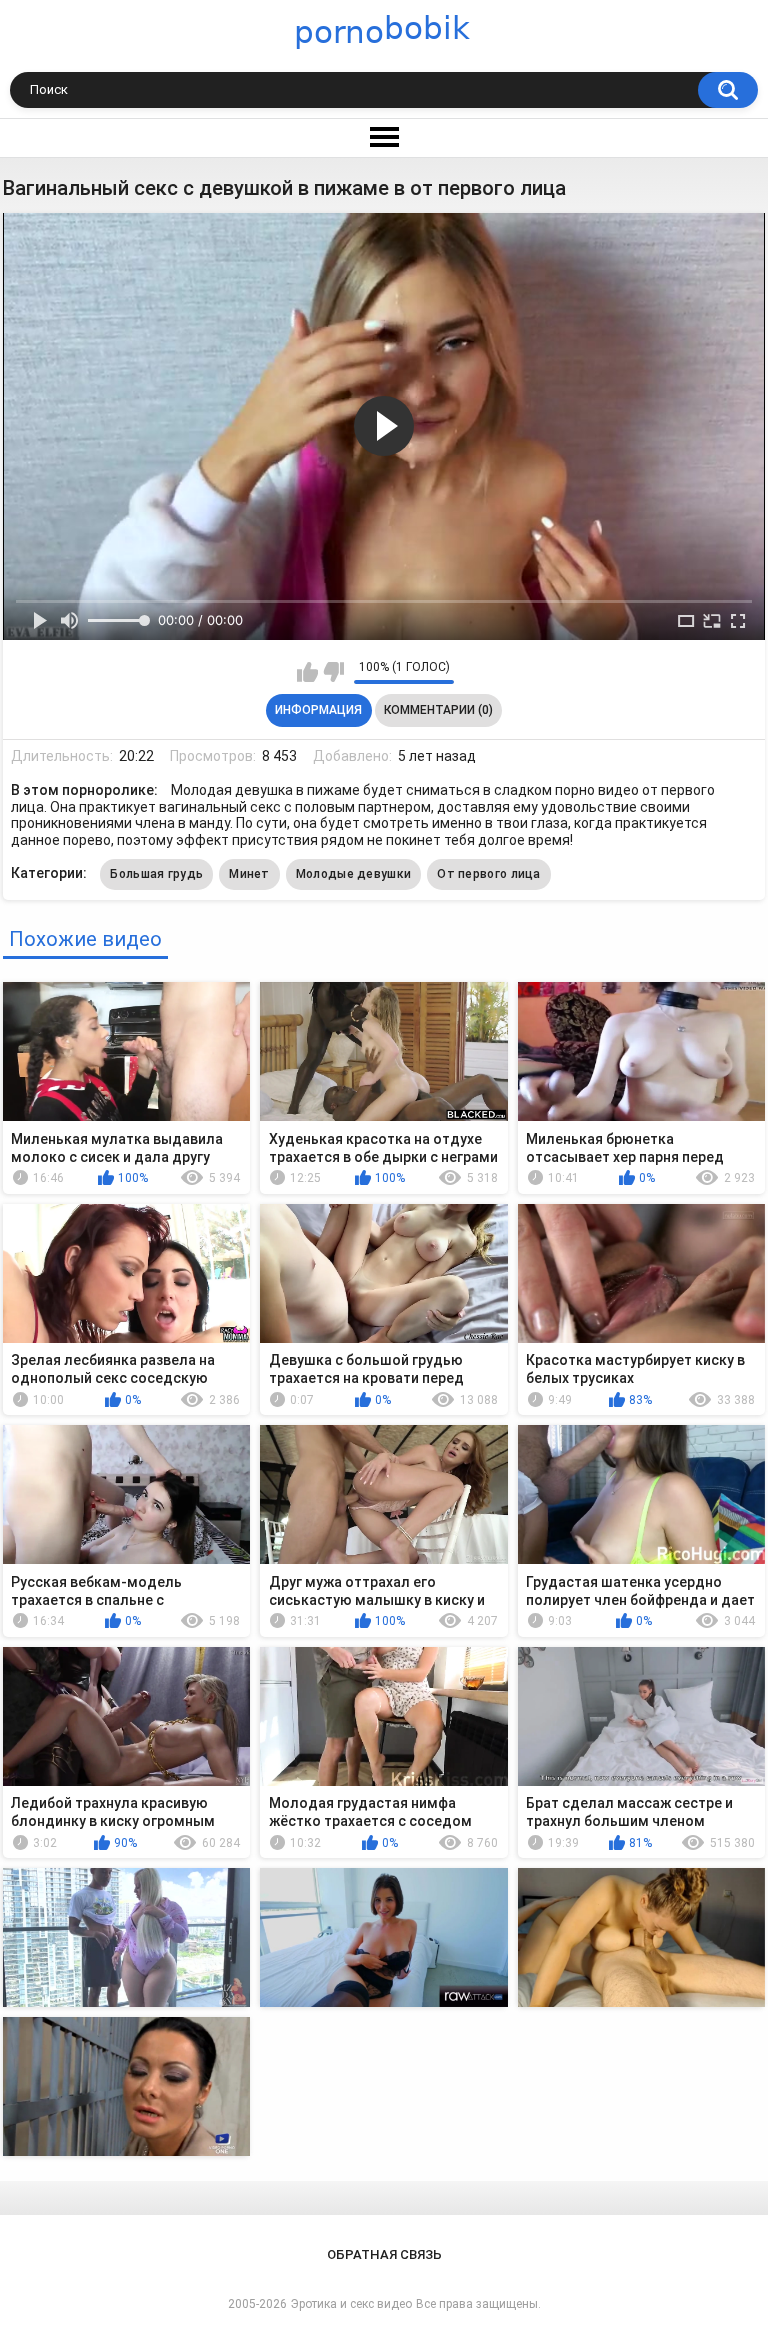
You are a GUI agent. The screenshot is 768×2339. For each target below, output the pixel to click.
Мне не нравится (333, 672)
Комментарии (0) (438, 710)
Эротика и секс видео (351, 2304)
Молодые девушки (354, 874)
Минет (249, 874)
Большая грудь (156, 874)
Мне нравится (307, 672)
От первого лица (489, 874)
